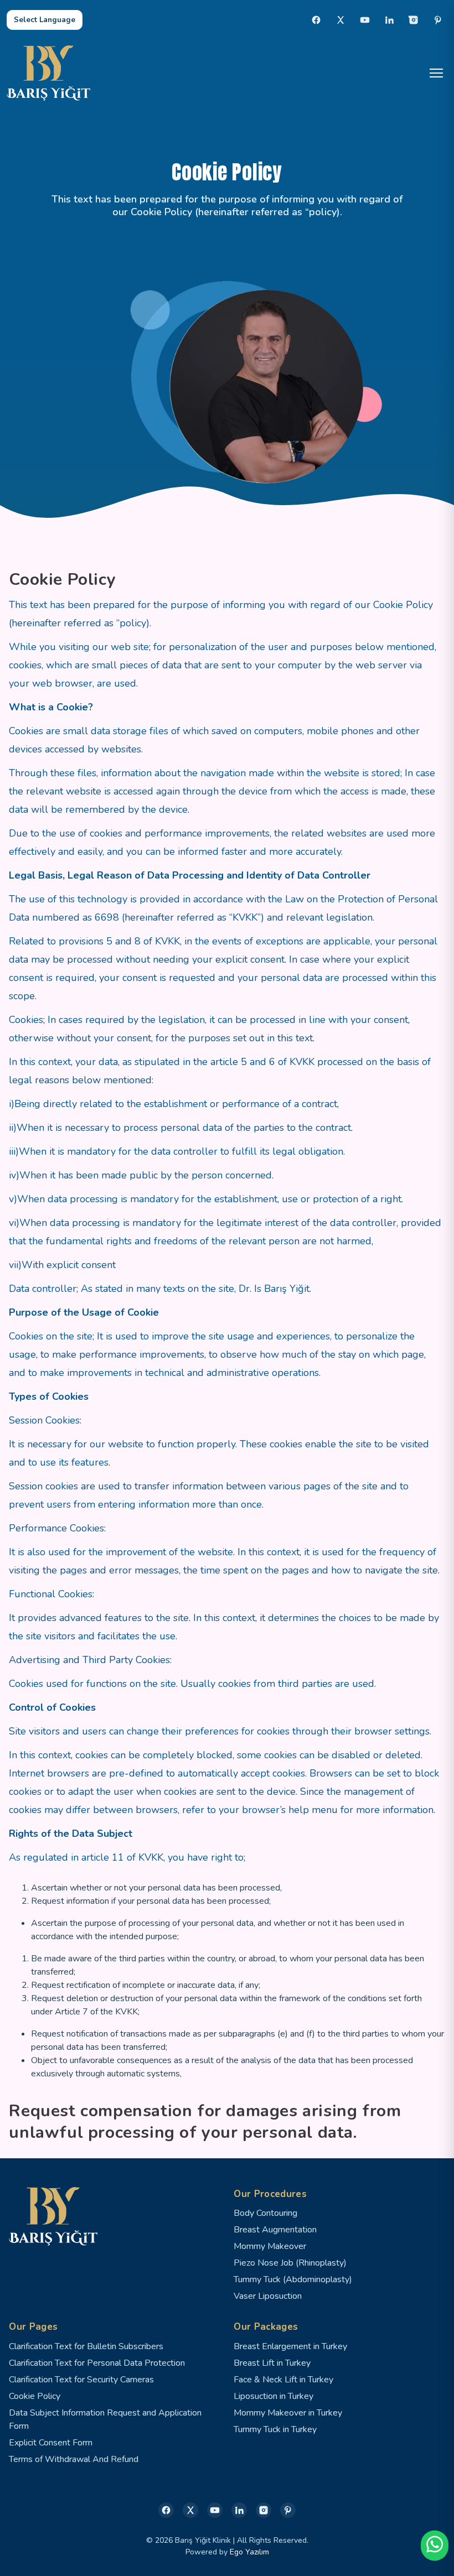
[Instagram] (414, 20)
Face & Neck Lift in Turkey (283, 2380)
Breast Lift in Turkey (272, 2363)
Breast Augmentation (275, 2230)
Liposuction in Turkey (274, 2396)
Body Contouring (265, 2213)
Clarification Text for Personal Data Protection (97, 2363)
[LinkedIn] (389, 20)
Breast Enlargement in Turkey (290, 2346)
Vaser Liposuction (268, 2296)
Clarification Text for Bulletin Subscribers (86, 2346)
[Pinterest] (438, 20)
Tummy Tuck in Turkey (275, 2429)
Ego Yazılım (249, 2552)
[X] (341, 20)
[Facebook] (316, 20)
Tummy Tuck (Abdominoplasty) (293, 2279)
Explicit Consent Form (51, 2443)
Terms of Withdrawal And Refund (74, 2459)
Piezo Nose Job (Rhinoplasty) (290, 2263)
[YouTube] (365, 20)
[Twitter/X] (190, 2510)
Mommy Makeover (270, 2246)
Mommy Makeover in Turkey (288, 2413)
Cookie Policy (35, 2396)
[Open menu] (436, 73)
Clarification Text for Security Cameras (81, 2380)
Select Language (45, 20)
